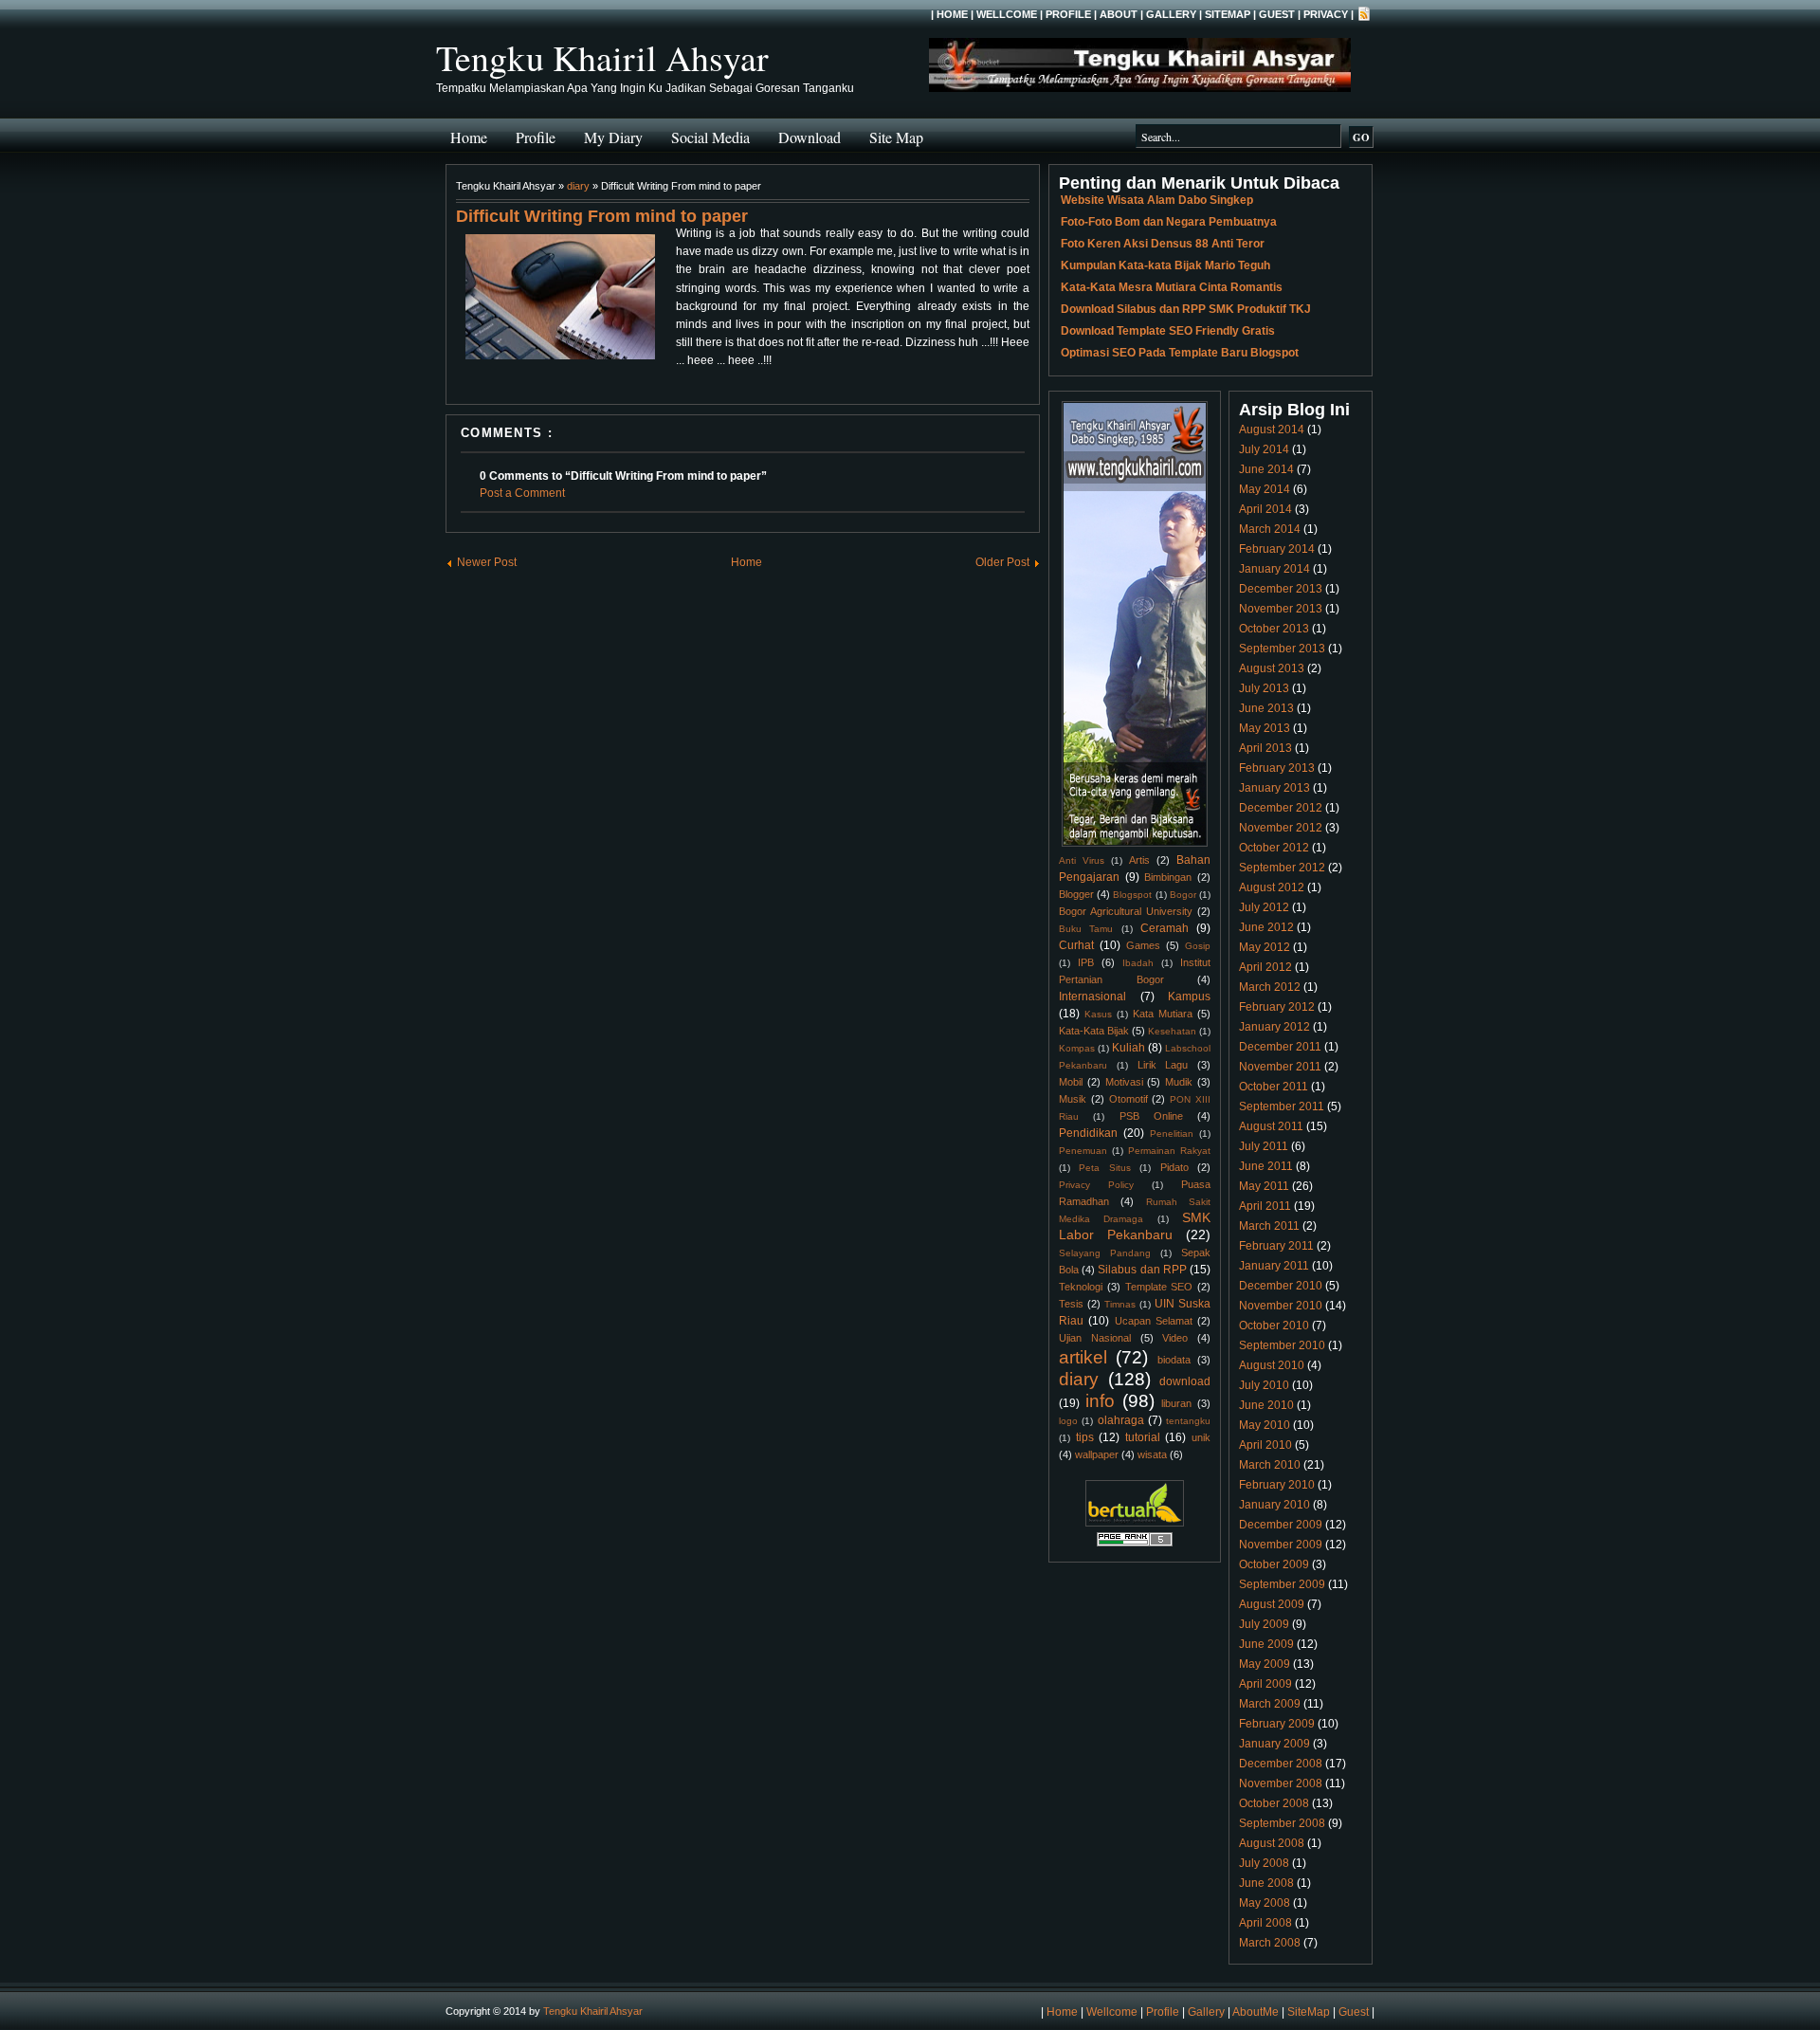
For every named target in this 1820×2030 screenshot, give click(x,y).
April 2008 (1265, 1923)
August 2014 (1272, 430)
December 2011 (1280, 1047)
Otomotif (1128, 1099)
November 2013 (1281, 609)
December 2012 (1281, 808)
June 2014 (1266, 469)
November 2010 (1281, 1306)
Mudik (1179, 1082)
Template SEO (1159, 1287)
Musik (1073, 1099)
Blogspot (1132, 895)
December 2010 (1281, 1286)
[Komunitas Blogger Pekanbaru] (1135, 1523)
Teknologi (1081, 1287)
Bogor (1183, 895)
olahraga (1121, 1420)
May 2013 (1265, 728)
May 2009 (1265, 1664)
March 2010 (1270, 1465)
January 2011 (1274, 1266)
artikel (1083, 1357)
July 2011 (1264, 1146)
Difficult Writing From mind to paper (602, 216)
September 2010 (1282, 1345)
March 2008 (1270, 1943)
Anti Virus (1082, 860)
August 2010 (1272, 1365)
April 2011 (1265, 1206)
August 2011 (1271, 1126)
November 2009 (1281, 1545)
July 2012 (1264, 907)
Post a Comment (522, 493)
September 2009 (1282, 1584)
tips (1085, 1437)
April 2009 (1265, 1684)
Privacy (1326, 14)
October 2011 (1274, 1087)
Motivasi (1124, 1082)
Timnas (1120, 1304)
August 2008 (1272, 1843)
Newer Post (487, 562)
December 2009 (1281, 1525)
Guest (1277, 14)
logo (1068, 1421)
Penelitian (1172, 1134)
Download (810, 137)
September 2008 (1282, 1823)
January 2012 (1274, 1027)
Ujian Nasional (1095, 1338)
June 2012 (1266, 927)
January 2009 (1274, 1744)
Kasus (1098, 1014)
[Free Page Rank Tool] (1135, 1544)
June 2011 (1266, 1166)
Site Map (896, 137)
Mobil (1071, 1082)
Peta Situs (1104, 1168)
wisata (1152, 1454)
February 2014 (1277, 549)
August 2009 (1272, 1604)
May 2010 (1265, 1425)
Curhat (1076, 945)
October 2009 (1274, 1564)
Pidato (1174, 1167)
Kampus (1189, 997)
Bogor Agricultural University (1126, 911)
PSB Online (1151, 1116)
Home (952, 14)
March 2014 (1270, 529)
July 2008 (1264, 1863)
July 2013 (1264, 688)
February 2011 (1276, 1246)
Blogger (1076, 894)
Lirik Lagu (1163, 1065)
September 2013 (1282, 649)
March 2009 (1270, 1704)
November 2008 (1281, 1783)
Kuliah (1128, 1048)
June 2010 (1266, 1405)
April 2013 (1265, 748)
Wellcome (1007, 14)
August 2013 (1272, 668)
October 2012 (1274, 848)
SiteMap (1228, 14)
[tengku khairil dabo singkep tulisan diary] (560, 300)
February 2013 (1277, 768)
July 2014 (1264, 449)
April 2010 (1265, 1445)
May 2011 (1264, 1186)
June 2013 (1266, 708)
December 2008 (1281, 1764)
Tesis (1071, 1304)
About (1119, 14)
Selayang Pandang (1105, 1253)
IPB (1086, 962)
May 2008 (1265, 1903)
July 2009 (1264, 1624)
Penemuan (1083, 1151)
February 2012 (1277, 1007)
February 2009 (1277, 1724)
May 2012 (1265, 947)
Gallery (1171, 14)
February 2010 (1277, 1485)
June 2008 (1266, 1883)
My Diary (613, 137)
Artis (1139, 860)
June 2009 (1266, 1644)
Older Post (1002, 562)
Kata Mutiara (1163, 1014)
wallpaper (1097, 1454)
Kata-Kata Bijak (1094, 1031)
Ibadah (1138, 963)
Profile (1068, 14)
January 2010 (1274, 1505)
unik (1201, 1437)
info (1100, 1401)
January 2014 (1274, 569)
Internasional (1092, 997)
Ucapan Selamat (1154, 1321)
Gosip (1198, 946)
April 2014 (1265, 509)
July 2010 (1264, 1385)
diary (578, 186)
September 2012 (1282, 868)
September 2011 (1282, 1106)
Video (1175, 1338)
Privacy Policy (1096, 1185)
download (1185, 1381)
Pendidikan (1088, 1133)
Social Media (710, 137)
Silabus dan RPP (1142, 1270)
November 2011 (1280, 1067)
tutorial (1143, 1437)
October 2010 (1274, 1326)
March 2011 (1269, 1226)
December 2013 (1281, 589)
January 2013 (1274, 788)
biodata (1174, 1360)
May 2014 (1265, 489)
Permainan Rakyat (1169, 1151)
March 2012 (1270, 987)
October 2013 (1274, 629)
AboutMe (1256, 2012)
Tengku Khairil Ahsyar (602, 57)
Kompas (1077, 1048)
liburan (1176, 1403)
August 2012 (1272, 887)
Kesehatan (1172, 1031)
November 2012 (1281, 828)
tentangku (1188, 1421)
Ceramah (1165, 928)
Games (1143, 945)
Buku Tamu (1086, 929)
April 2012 (1265, 967)
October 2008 (1274, 1803)
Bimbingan (1168, 877)
